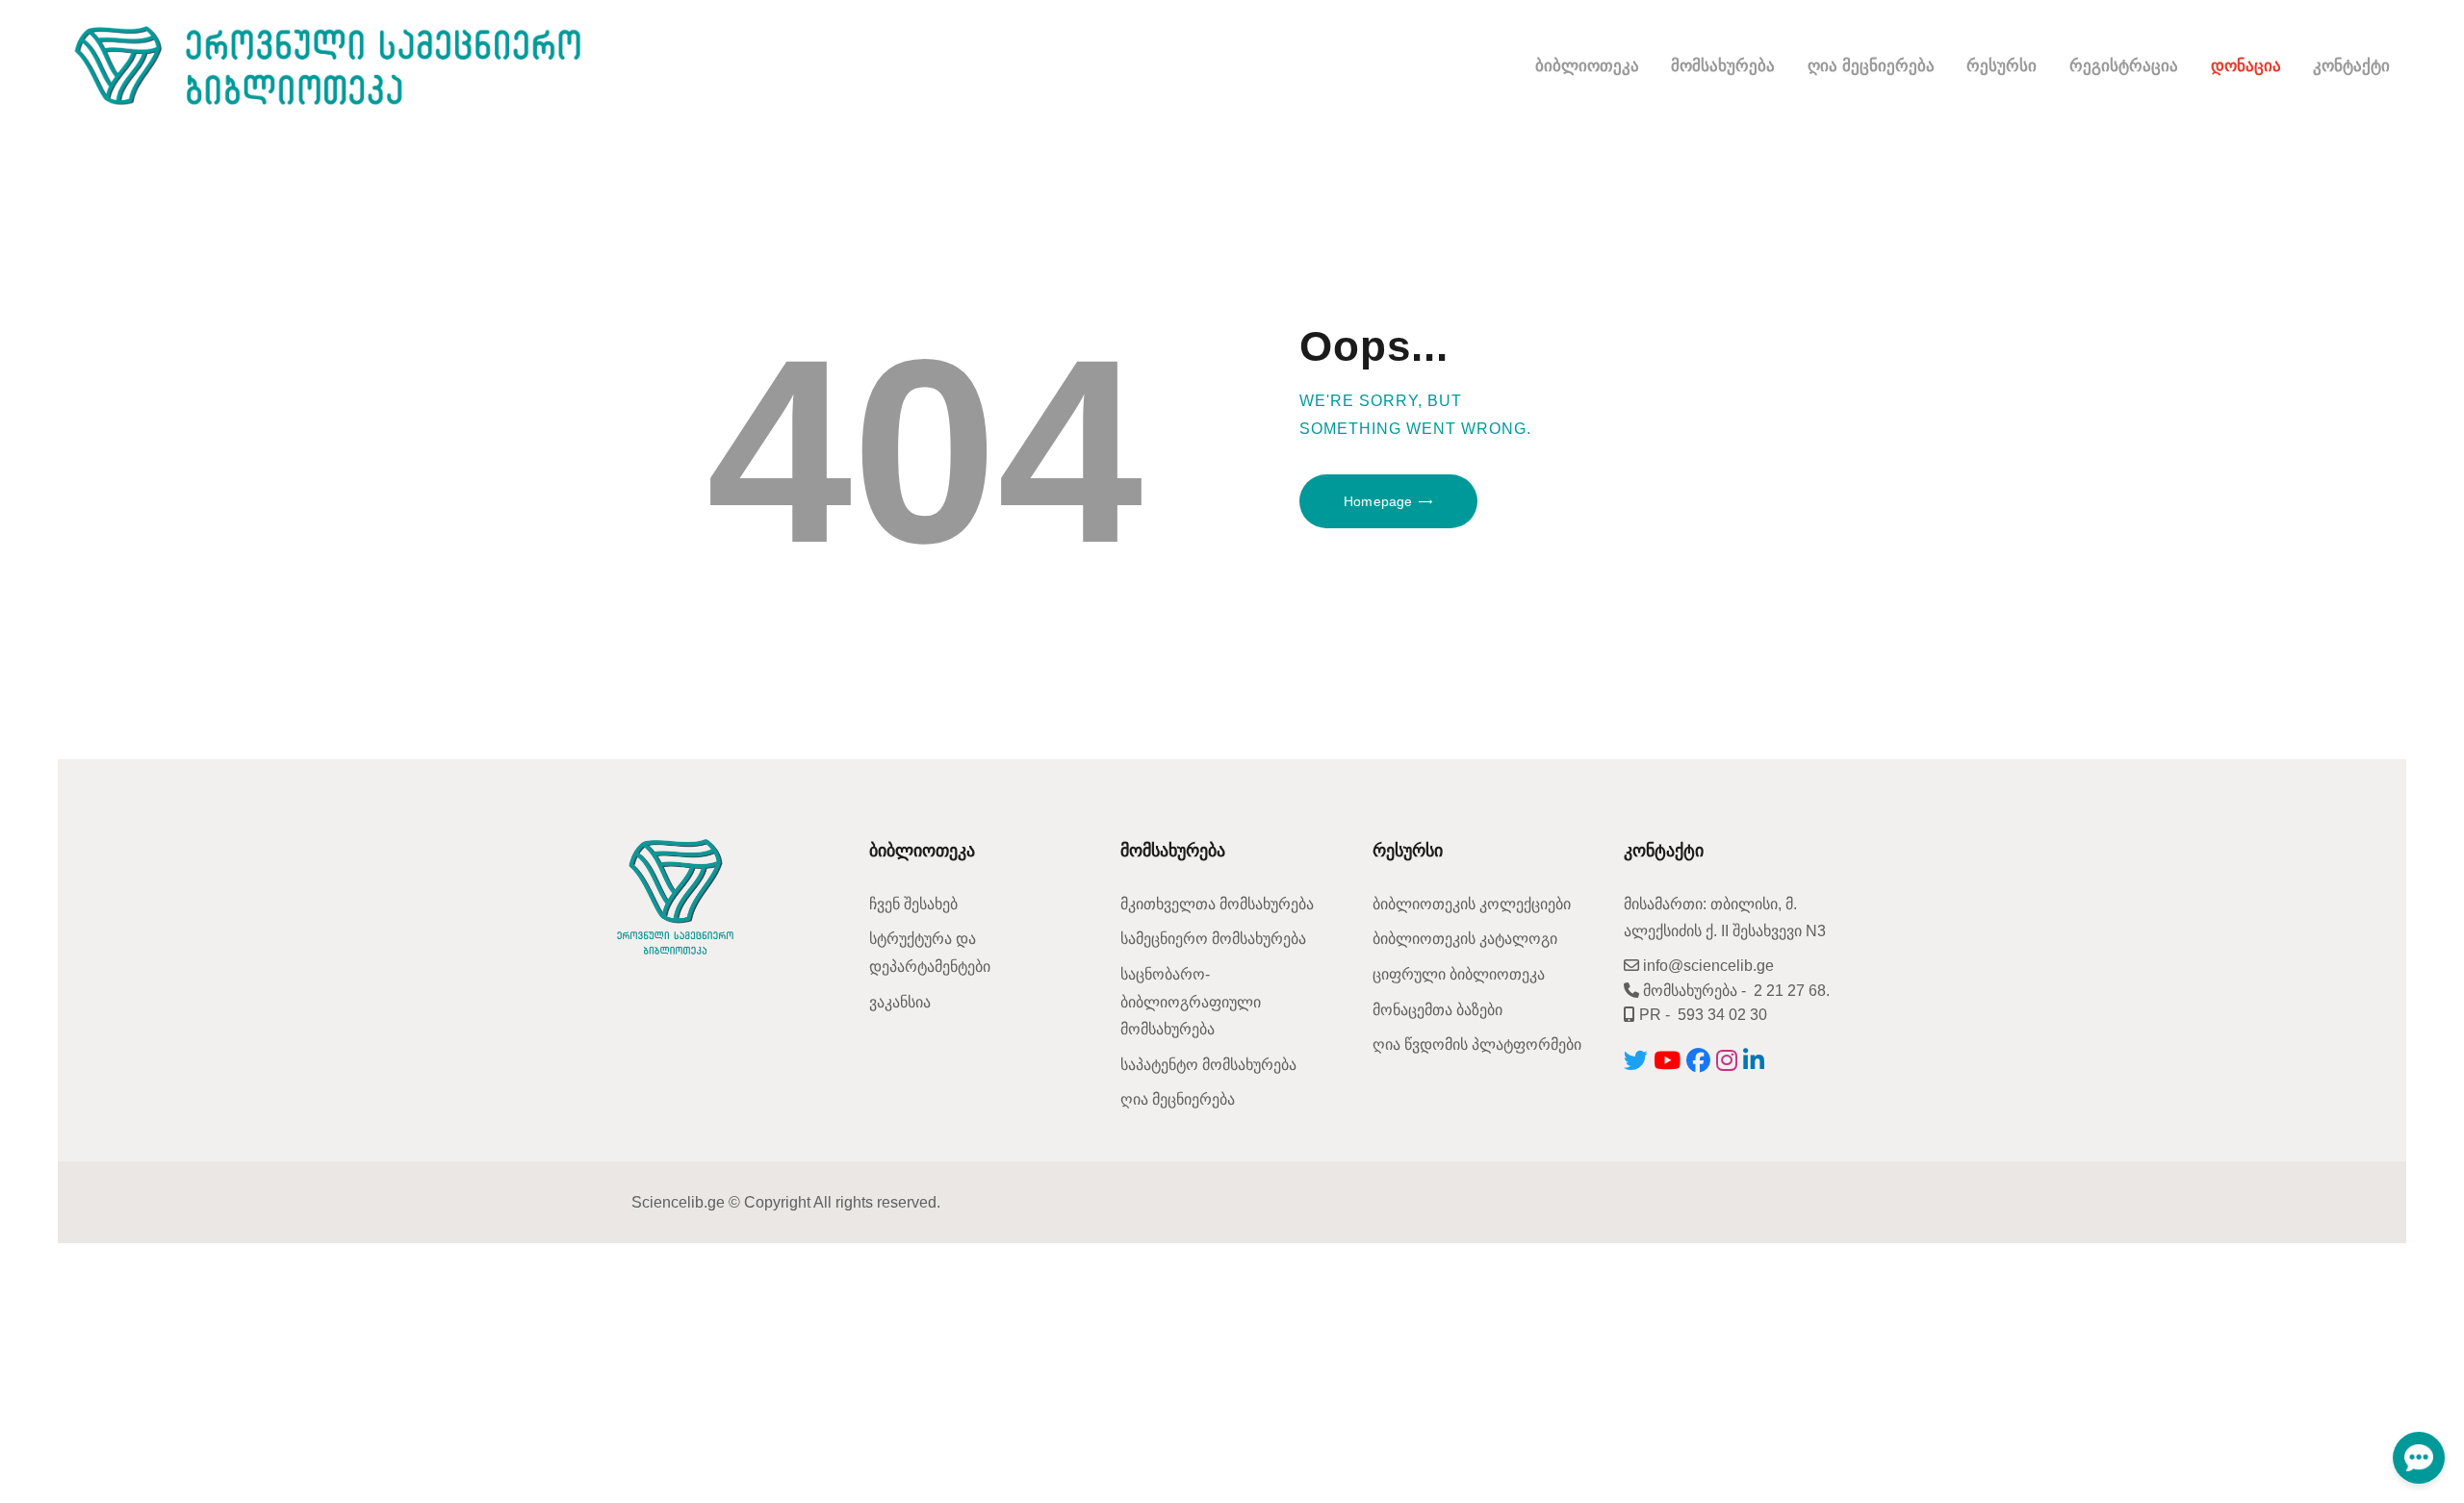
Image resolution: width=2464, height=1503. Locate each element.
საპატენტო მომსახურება (1208, 1065)
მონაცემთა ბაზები (1437, 1010)
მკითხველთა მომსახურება (1217, 904)
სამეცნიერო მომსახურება (1213, 939)
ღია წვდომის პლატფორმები (1477, 1044)
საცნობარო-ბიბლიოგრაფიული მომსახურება (1191, 1002)
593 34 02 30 (1722, 1015)
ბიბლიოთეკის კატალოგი (1465, 939)
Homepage (1378, 501)
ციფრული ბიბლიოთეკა (1459, 974)
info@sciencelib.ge (1707, 966)
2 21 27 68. (1792, 991)
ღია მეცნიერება (1178, 1099)
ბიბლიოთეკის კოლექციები (1472, 904)
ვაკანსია (900, 1002)
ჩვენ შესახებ (913, 904)
